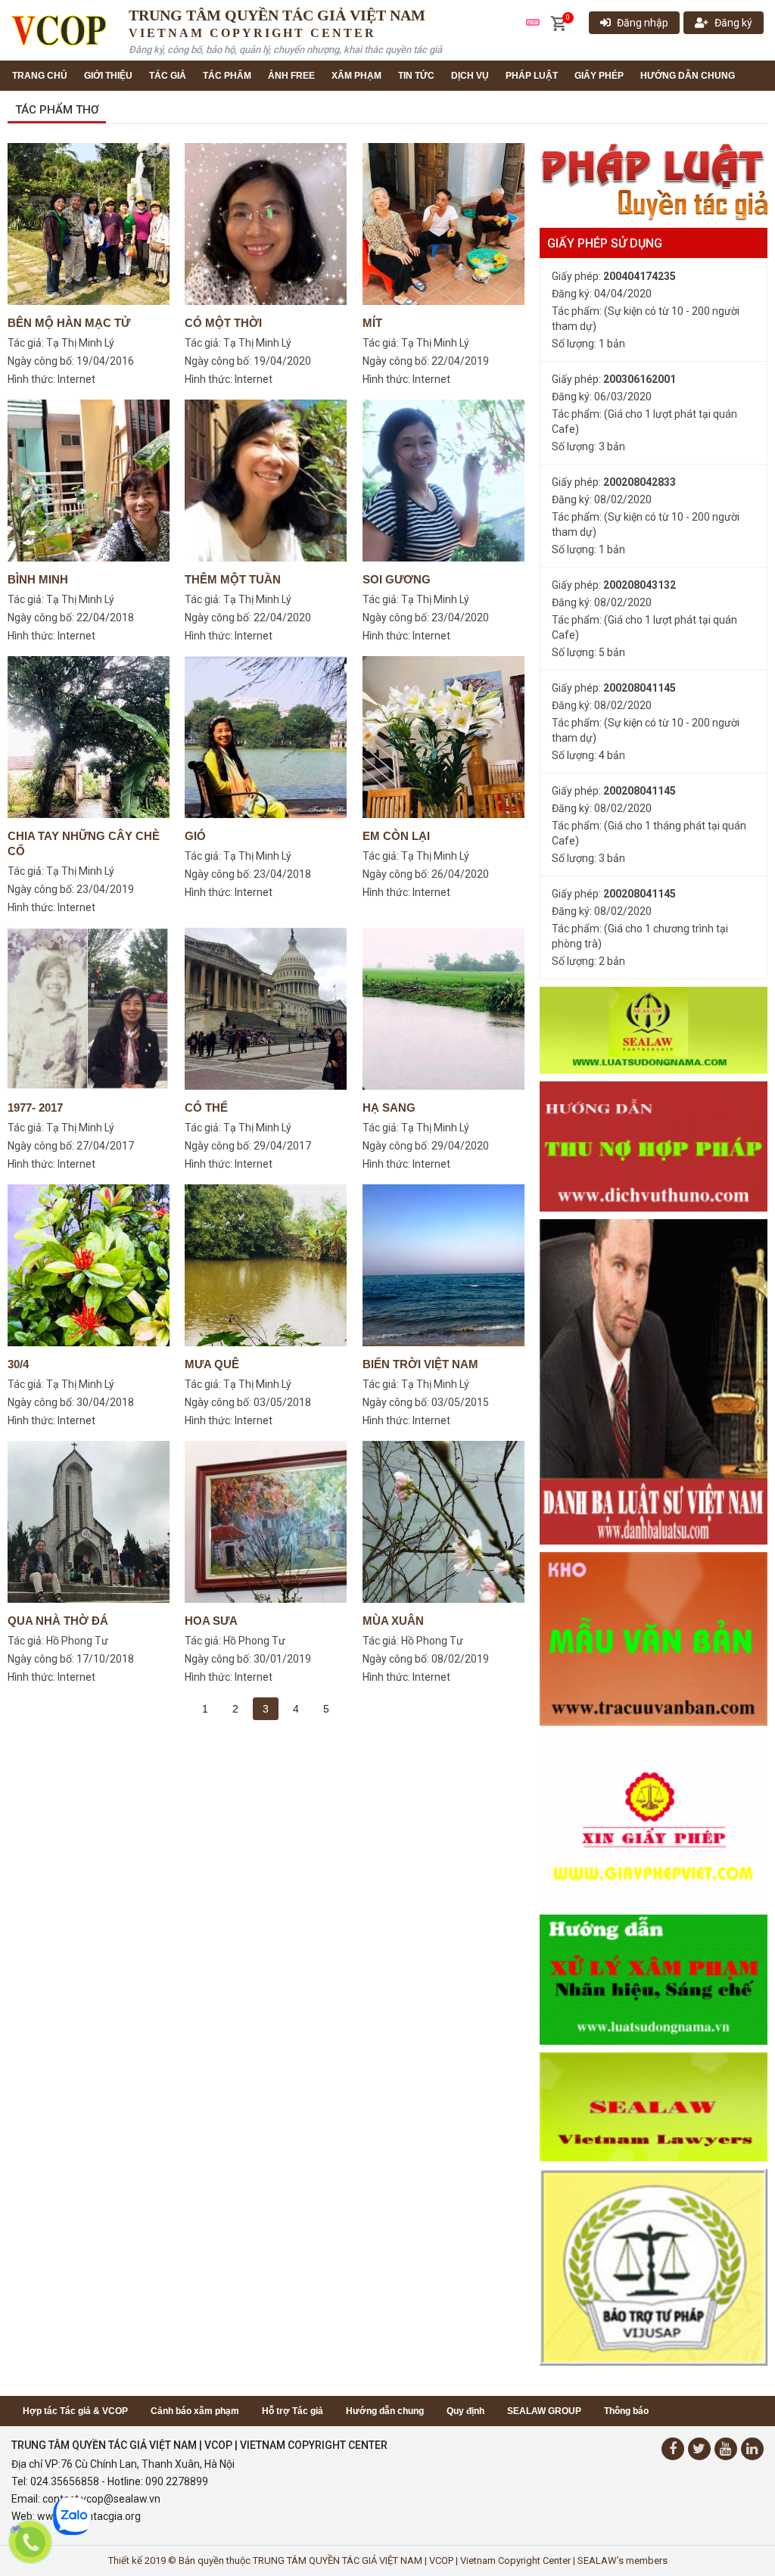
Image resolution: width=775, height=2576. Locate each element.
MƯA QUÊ (212, 1364)
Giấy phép (599, 76)
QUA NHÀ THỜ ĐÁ (58, 1621)
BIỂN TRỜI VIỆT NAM (420, 1364)
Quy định (465, 2411)
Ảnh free (291, 76)
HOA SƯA (211, 1621)
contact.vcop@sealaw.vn (101, 2499)
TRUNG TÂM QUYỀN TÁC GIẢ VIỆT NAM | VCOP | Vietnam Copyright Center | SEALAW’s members (460, 2560)
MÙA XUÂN (393, 1621)
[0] (558, 23)
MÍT (372, 323)
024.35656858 (65, 2481)
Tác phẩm (227, 76)
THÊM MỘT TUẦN (233, 579)
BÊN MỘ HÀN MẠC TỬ (69, 323)
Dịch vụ (470, 76)
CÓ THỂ (206, 1108)
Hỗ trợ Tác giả (293, 2411)
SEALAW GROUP (544, 2411)
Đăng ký (733, 23)
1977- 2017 (35, 1108)
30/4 (18, 1364)
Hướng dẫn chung (688, 76)
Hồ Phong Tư (77, 1641)
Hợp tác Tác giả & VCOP (75, 2411)
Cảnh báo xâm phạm (195, 2411)
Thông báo (626, 2411)
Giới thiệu (108, 76)
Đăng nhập (643, 23)
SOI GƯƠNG (397, 579)
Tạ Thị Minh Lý (80, 343)
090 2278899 (177, 2481)
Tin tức (416, 76)
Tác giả (168, 76)
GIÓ (195, 836)
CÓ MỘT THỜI (223, 323)
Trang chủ (40, 76)
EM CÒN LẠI (396, 836)
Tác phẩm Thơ (57, 110)
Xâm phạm (356, 76)
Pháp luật (532, 76)
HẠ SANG (389, 1108)
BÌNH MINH (38, 579)
